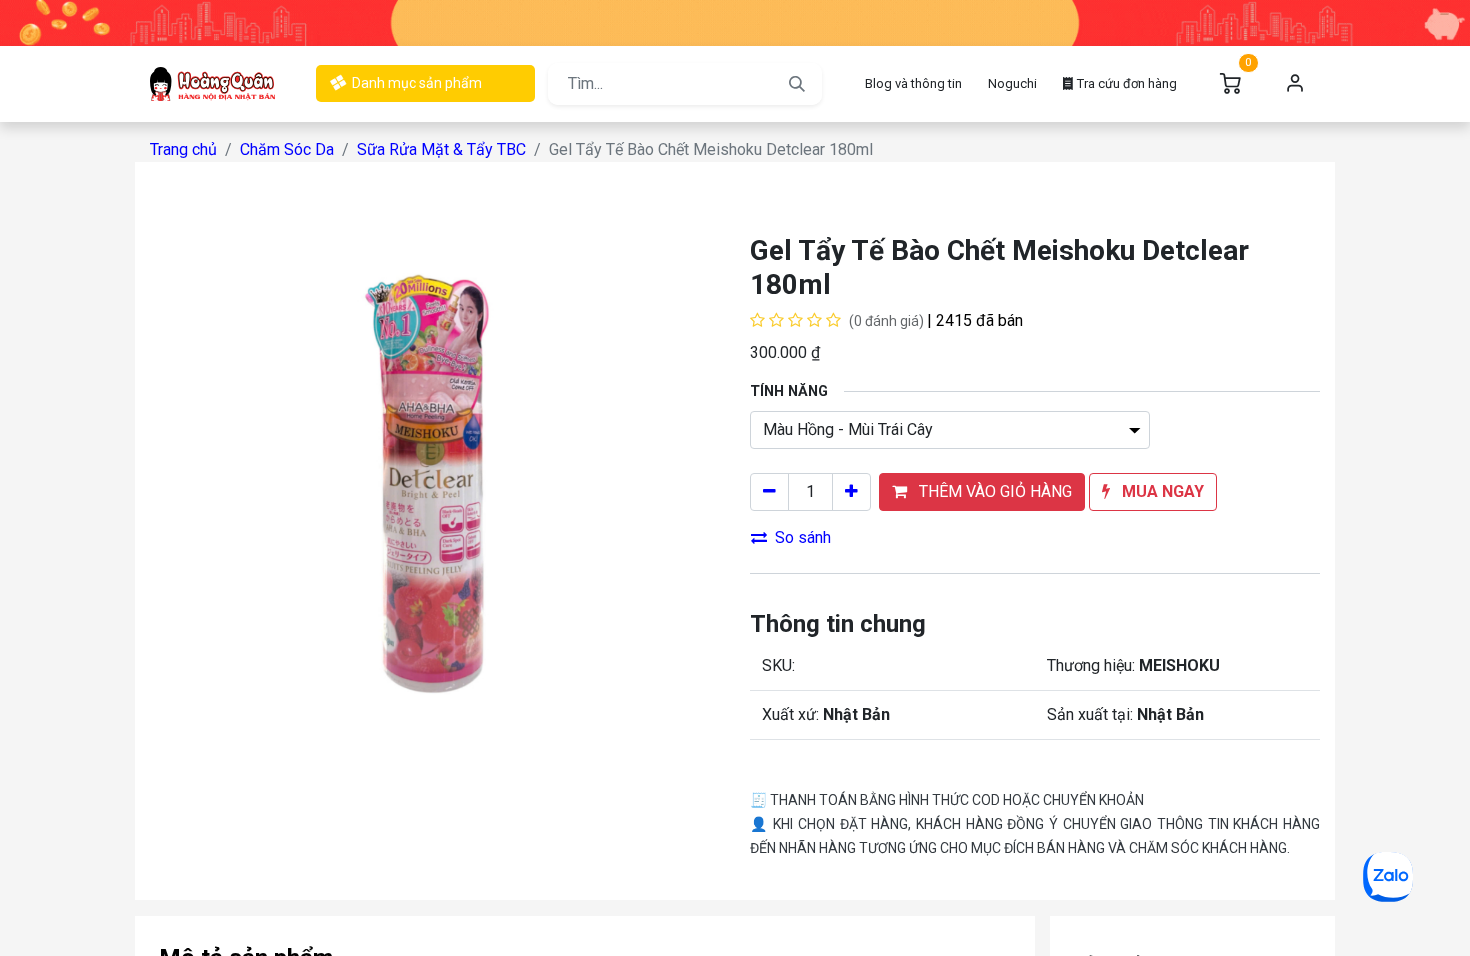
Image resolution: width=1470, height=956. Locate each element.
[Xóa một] (769, 492)
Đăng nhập (1295, 84)
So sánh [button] (803, 537)
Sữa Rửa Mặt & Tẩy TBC (441, 149)
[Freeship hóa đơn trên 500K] (735, 21)
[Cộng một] (851, 492)
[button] (982, 492)
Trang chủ (183, 149)
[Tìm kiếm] (797, 84)
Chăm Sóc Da (287, 149)
